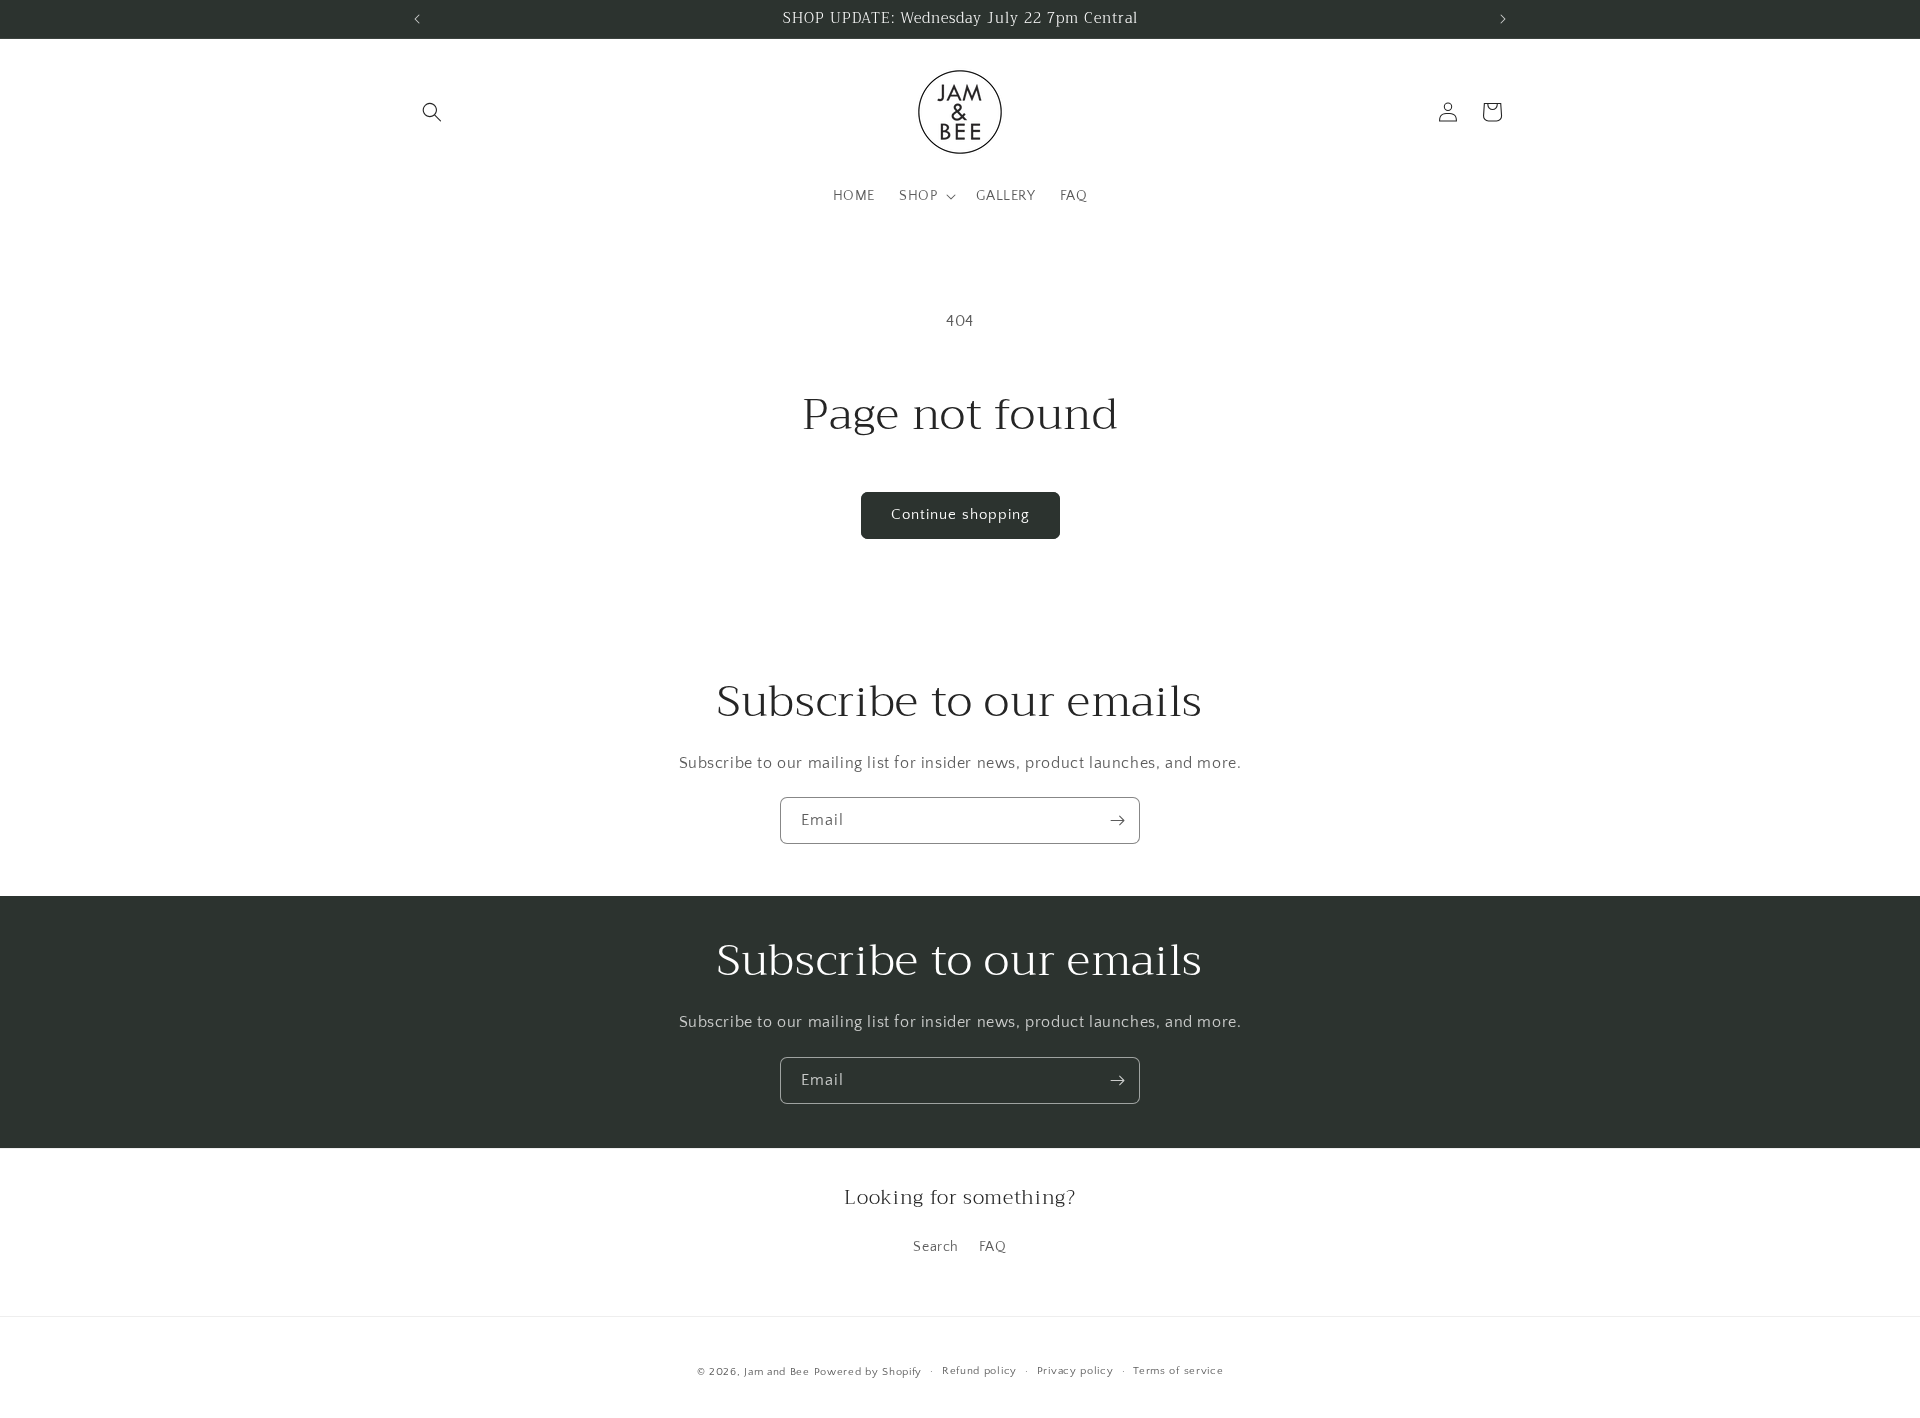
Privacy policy (1075, 1371)
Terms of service (1178, 1371)
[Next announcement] (1503, 19)
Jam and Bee (777, 1372)
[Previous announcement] (417, 19)
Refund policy (979, 1371)
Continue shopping (960, 514)
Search (936, 1247)
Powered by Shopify (868, 1372)
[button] (432, 112)
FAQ (993, 1247)
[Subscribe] (1117, 820)
